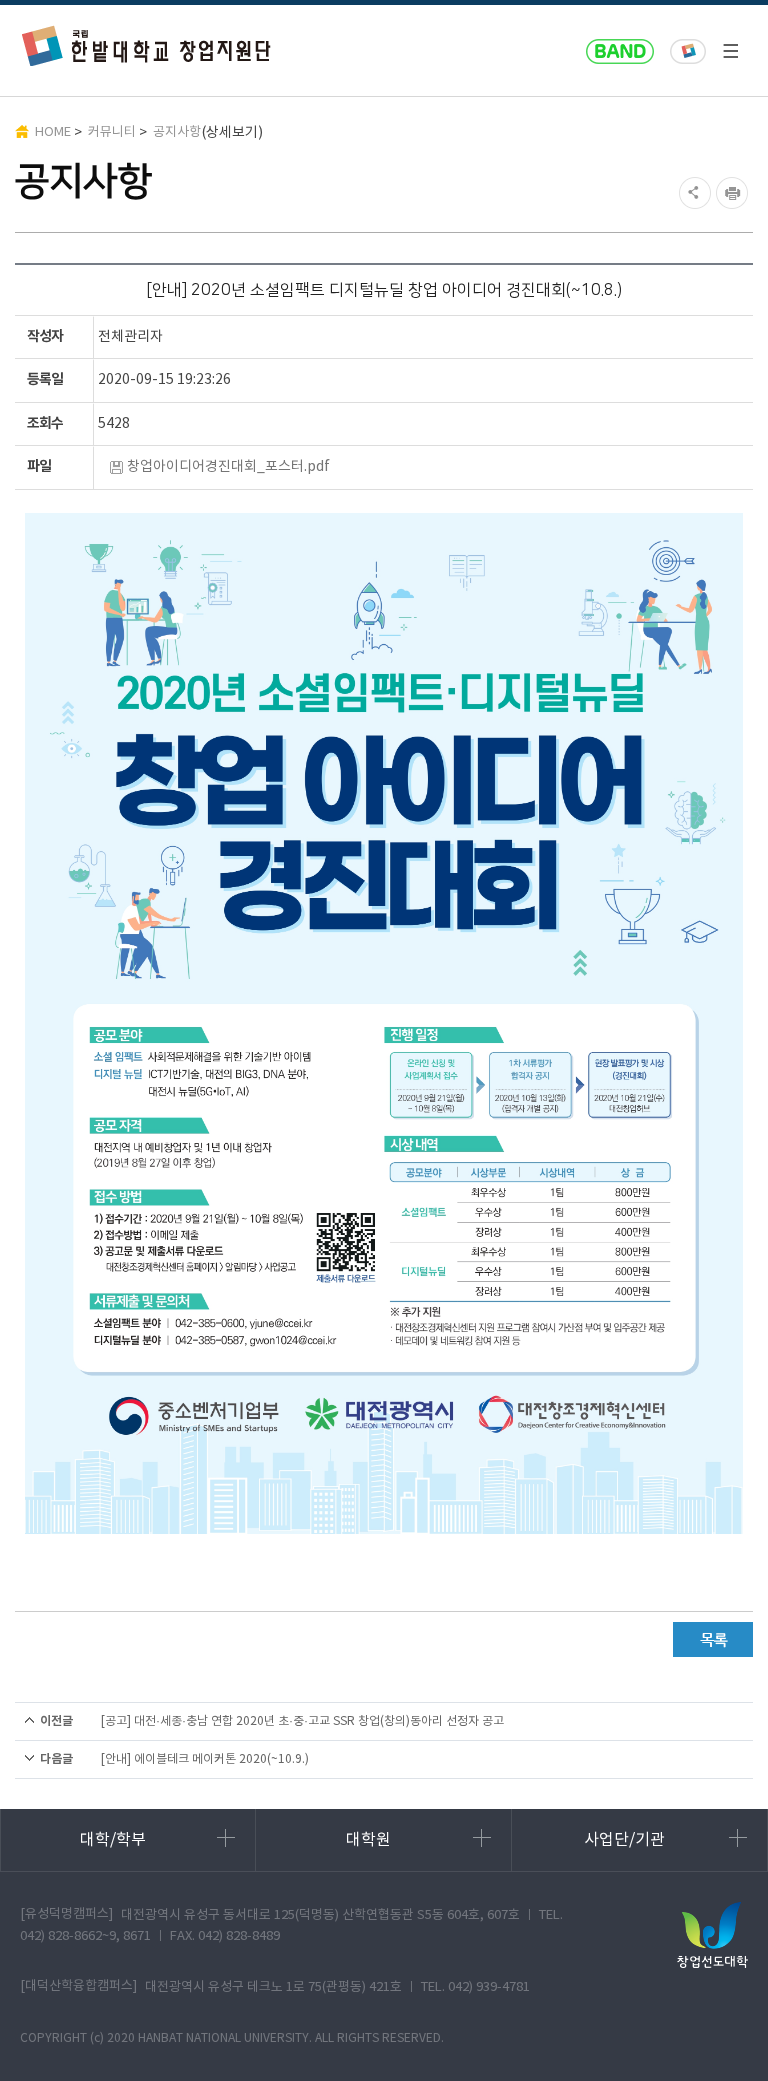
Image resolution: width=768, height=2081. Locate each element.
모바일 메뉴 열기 (730, 51)
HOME (53, 132)
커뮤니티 (112, 132)
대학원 (368, 1840)
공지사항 (177, 132)
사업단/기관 (624, 1840)
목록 (713, 1639)
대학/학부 (113, 1840)
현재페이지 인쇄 (734, 193)
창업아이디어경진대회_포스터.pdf (228, 467)
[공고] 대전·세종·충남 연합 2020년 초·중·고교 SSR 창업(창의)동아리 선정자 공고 (302, 1721)
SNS (692, 193)
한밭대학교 (688, 52)
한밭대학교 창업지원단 (147, 45)
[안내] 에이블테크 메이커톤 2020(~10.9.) (205, 1759)
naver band (620, 52)
